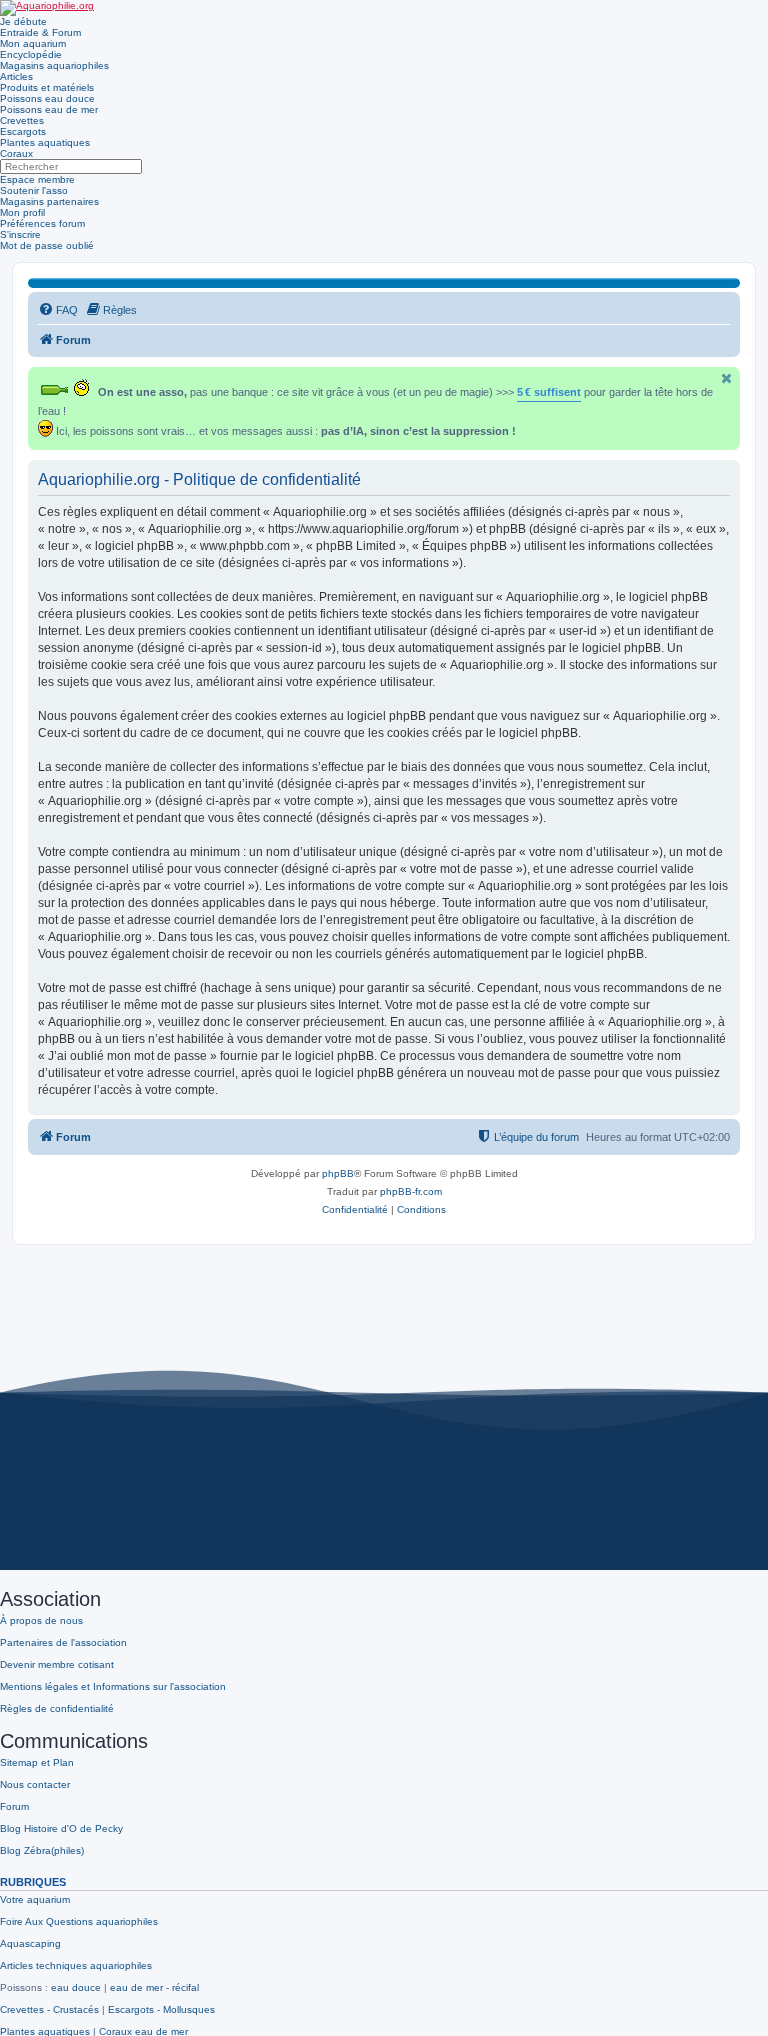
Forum (14, 1806)
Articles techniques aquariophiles (76, 1965)
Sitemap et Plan (37, 1762)
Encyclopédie (31, 54)
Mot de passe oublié (47, 245)
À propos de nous (41, 1620)
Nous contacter (35, 1784)
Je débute (23, 21)
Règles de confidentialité (57, 1708)
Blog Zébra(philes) (42, 1850)
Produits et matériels (47, 87)
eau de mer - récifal (154, 1987)
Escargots (23, 131)
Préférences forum (42, 223)
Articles (16, 76)
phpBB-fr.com (411, 1191)
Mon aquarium (33, 43)
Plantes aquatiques (45, 142)
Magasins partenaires (49, 201)
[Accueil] (47, 8)
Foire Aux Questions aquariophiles (79, 1921)
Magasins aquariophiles (54, 65)
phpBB (338, 1173)
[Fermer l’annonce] (727, 378)
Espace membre (37, 179)
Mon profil (22, 212)
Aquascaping (30, 1943)
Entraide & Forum (40, 32)
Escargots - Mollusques (161, 2009)
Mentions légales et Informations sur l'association (113, 1686)
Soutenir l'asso (34, 190)
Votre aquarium (35, 1899)
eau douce (76, 1987)
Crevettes (22, 120)
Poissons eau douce (47, 98)
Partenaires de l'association (63, 1642)
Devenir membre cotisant (57, 1664)
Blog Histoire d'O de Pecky (61, 1828)
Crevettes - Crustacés (49, 2009)
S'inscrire (20, 234)
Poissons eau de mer (49, 109)
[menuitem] (58, 310)
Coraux (16, 153)
